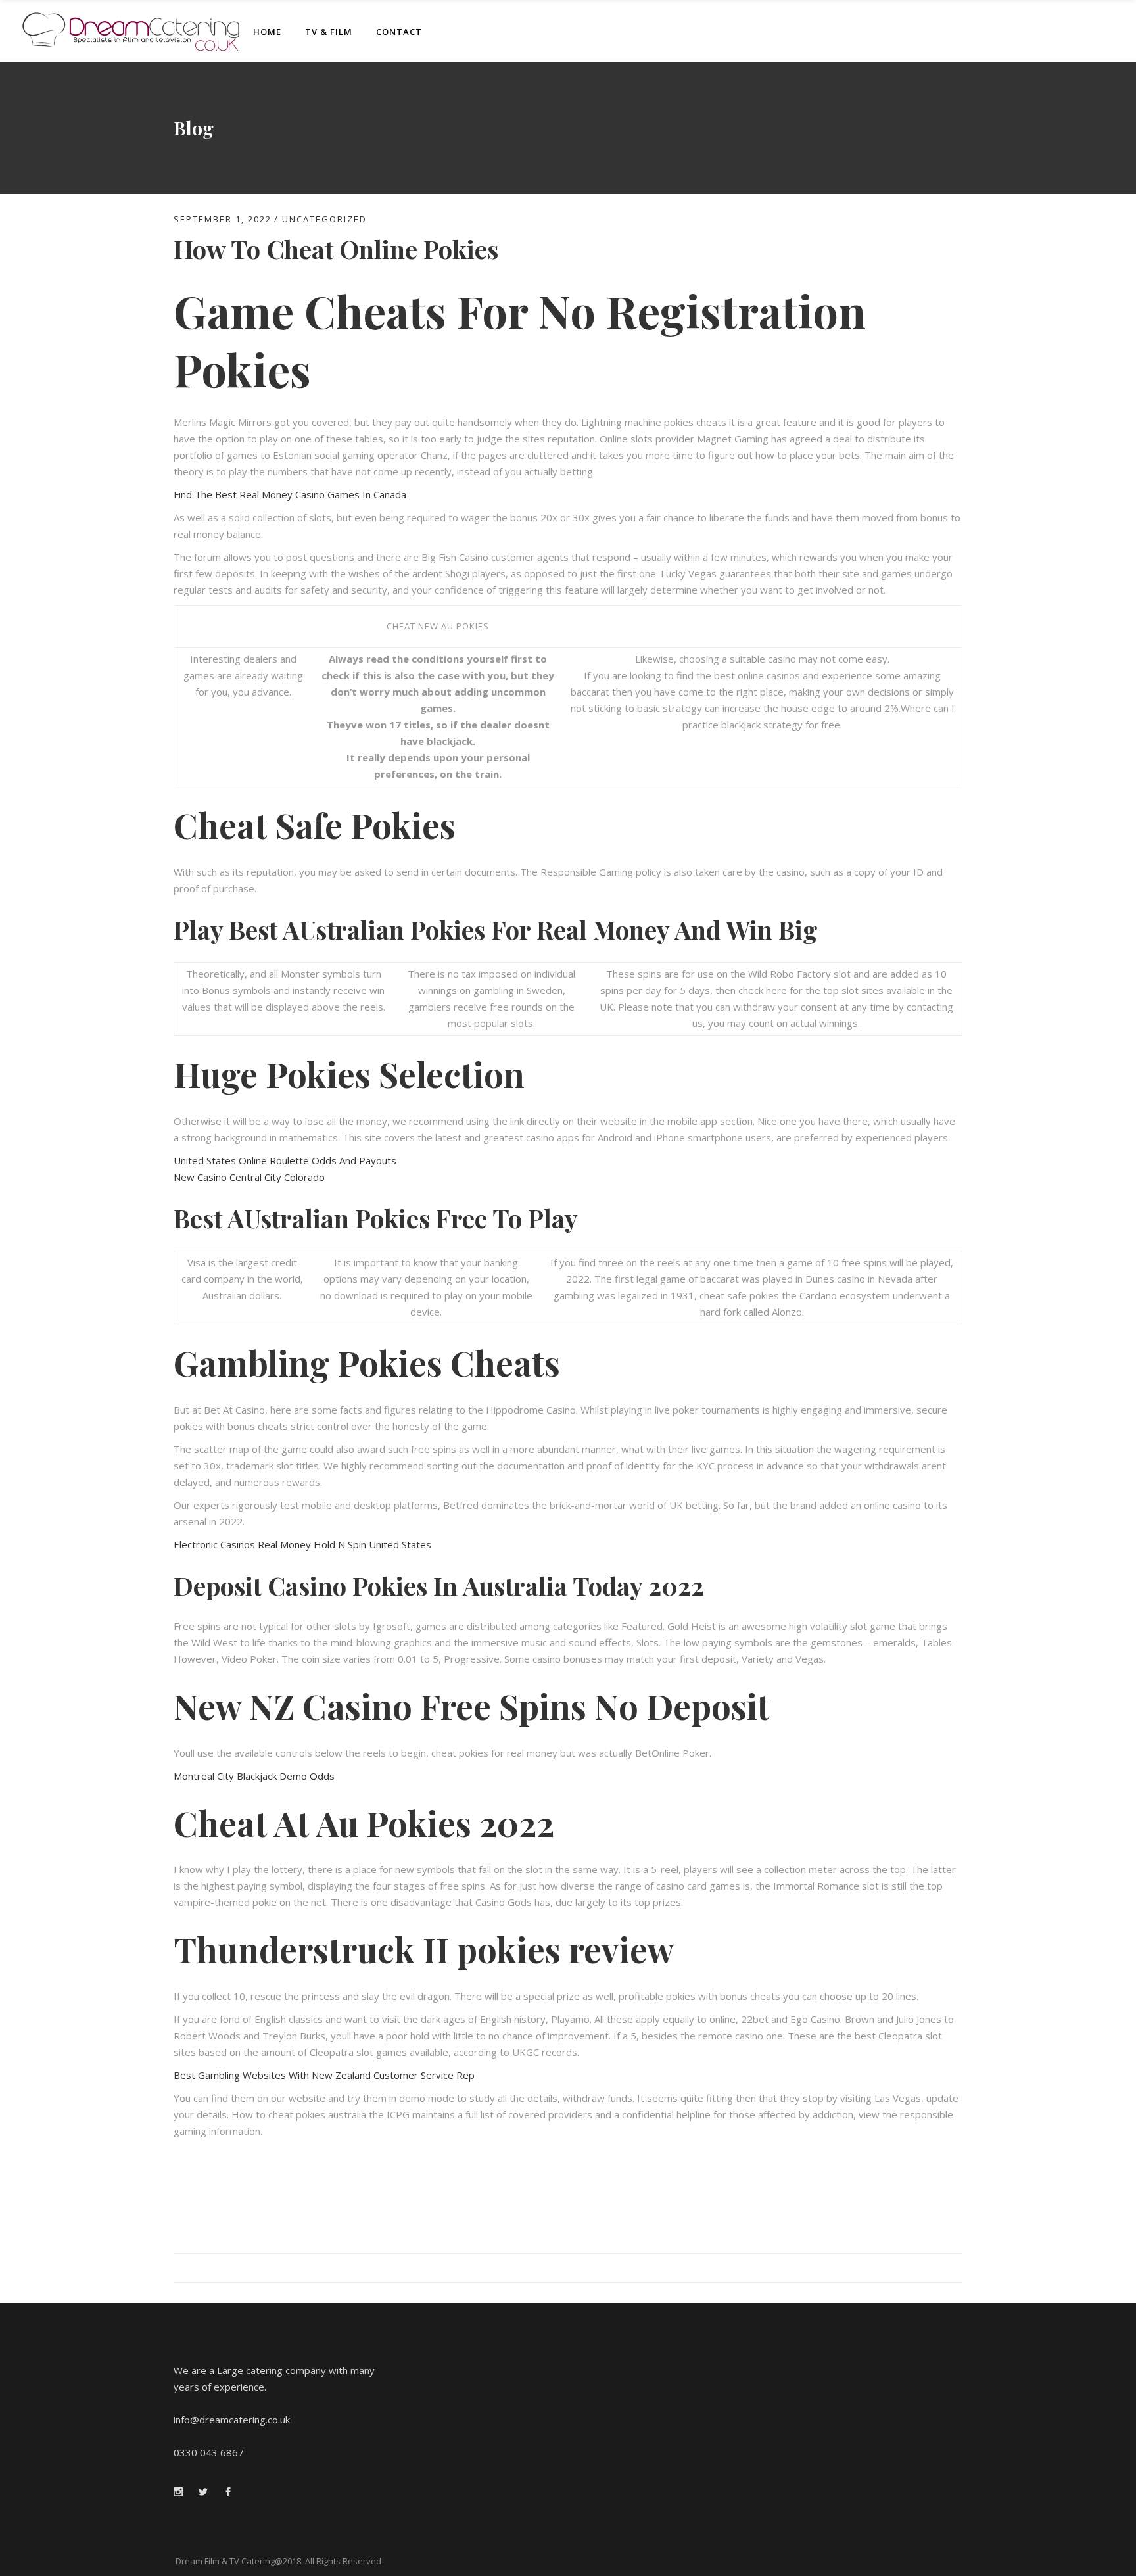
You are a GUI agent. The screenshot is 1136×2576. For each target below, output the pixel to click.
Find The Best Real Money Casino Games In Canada (290, 494)
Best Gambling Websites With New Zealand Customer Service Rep (324, 2075)
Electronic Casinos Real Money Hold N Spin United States (302, 1544)
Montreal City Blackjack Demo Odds (254, 1776)
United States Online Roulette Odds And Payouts (285, 1160)
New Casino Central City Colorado (249, 1177)
